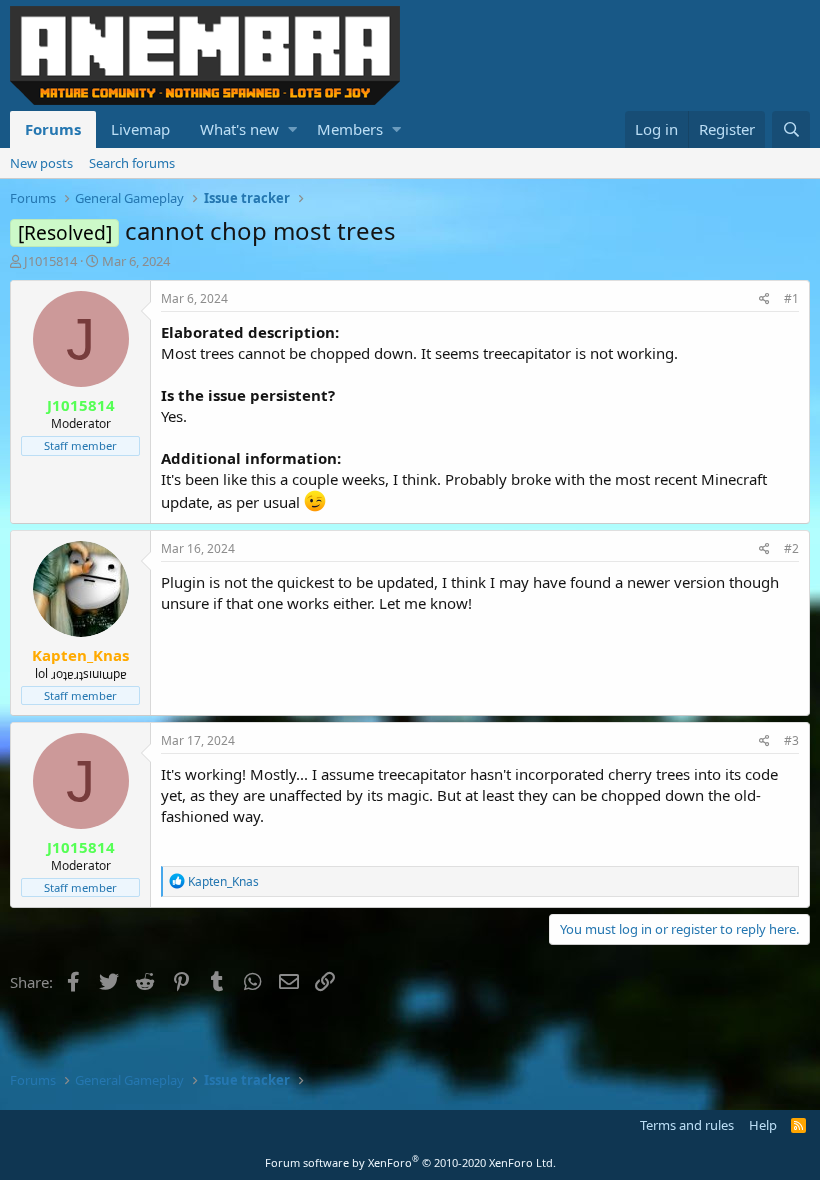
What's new (239, 129)
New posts (41, 163)
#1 (791, 298)
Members (350, 129)
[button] (292, 129)
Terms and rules (687, 1125)
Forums (53, 129)
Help (763, 1125)
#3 (791, 740)
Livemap (140, 129)
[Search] (791, 129)
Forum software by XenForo (410, 1162)
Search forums (132, 163)
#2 (791, 548)
